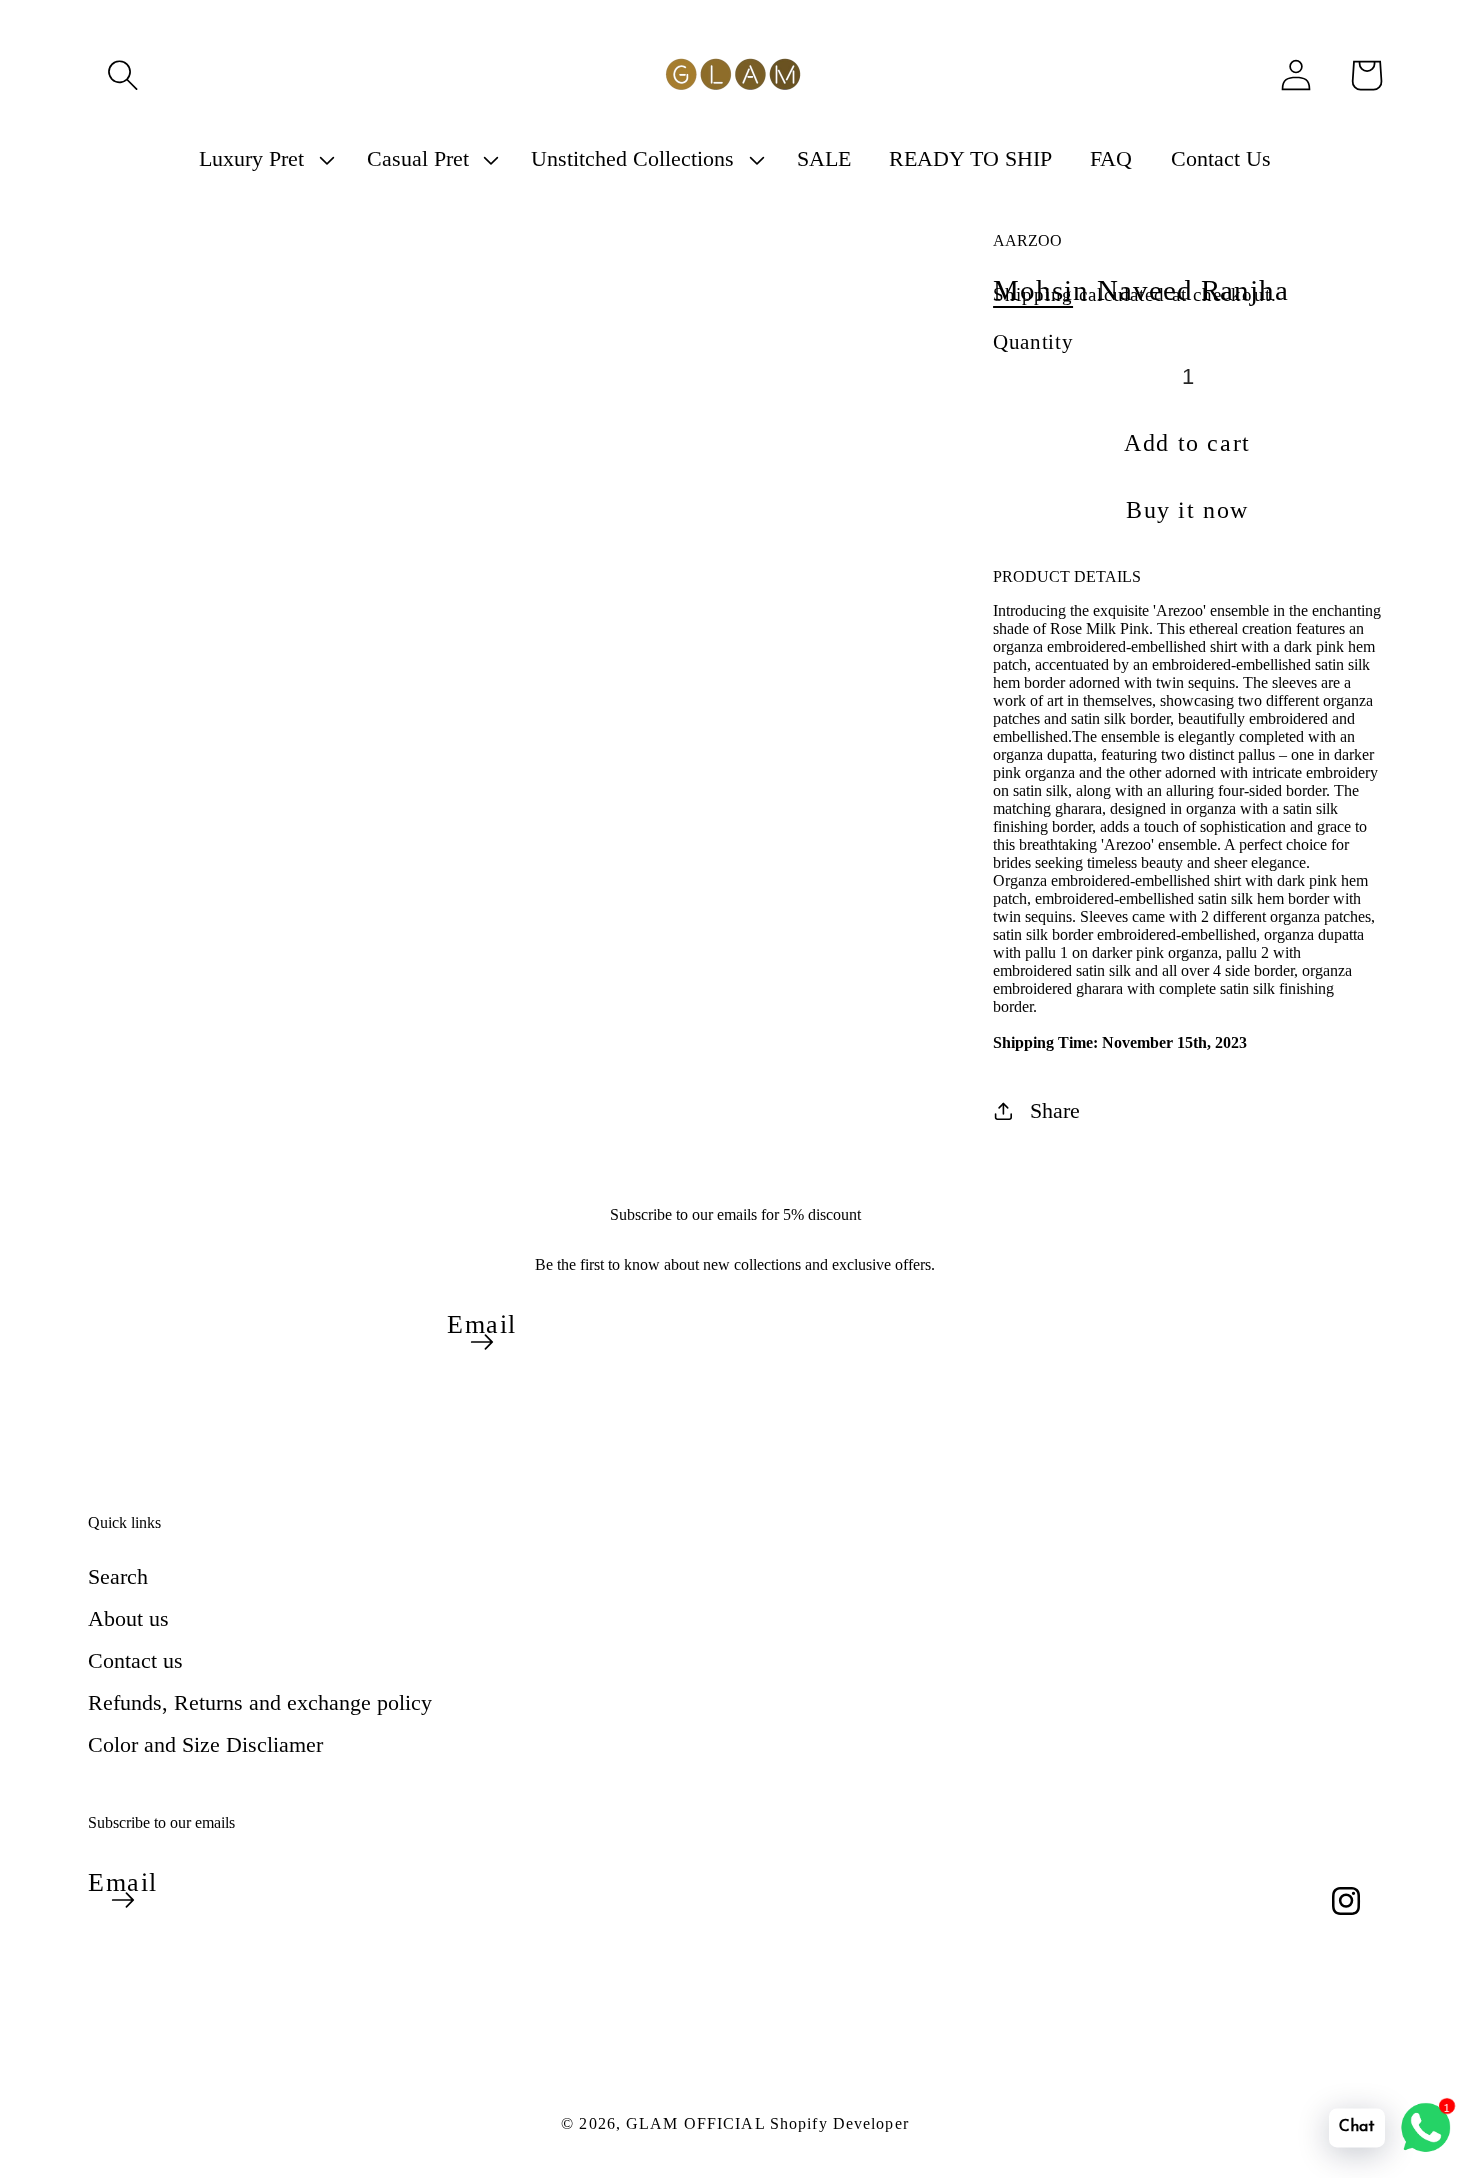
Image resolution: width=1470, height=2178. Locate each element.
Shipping (1033, 294)
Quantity (1033, 341)
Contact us (135, 1660)
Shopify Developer (839, 2123)
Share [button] (1055, 1110)
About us (128, 1618)
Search (118, 1576)
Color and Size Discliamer (205, 1744)
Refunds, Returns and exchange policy (260, 1702)
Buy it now (1187, 510)
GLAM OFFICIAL (698, 2123)
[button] (123, 75)
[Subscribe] (482, 1342)
